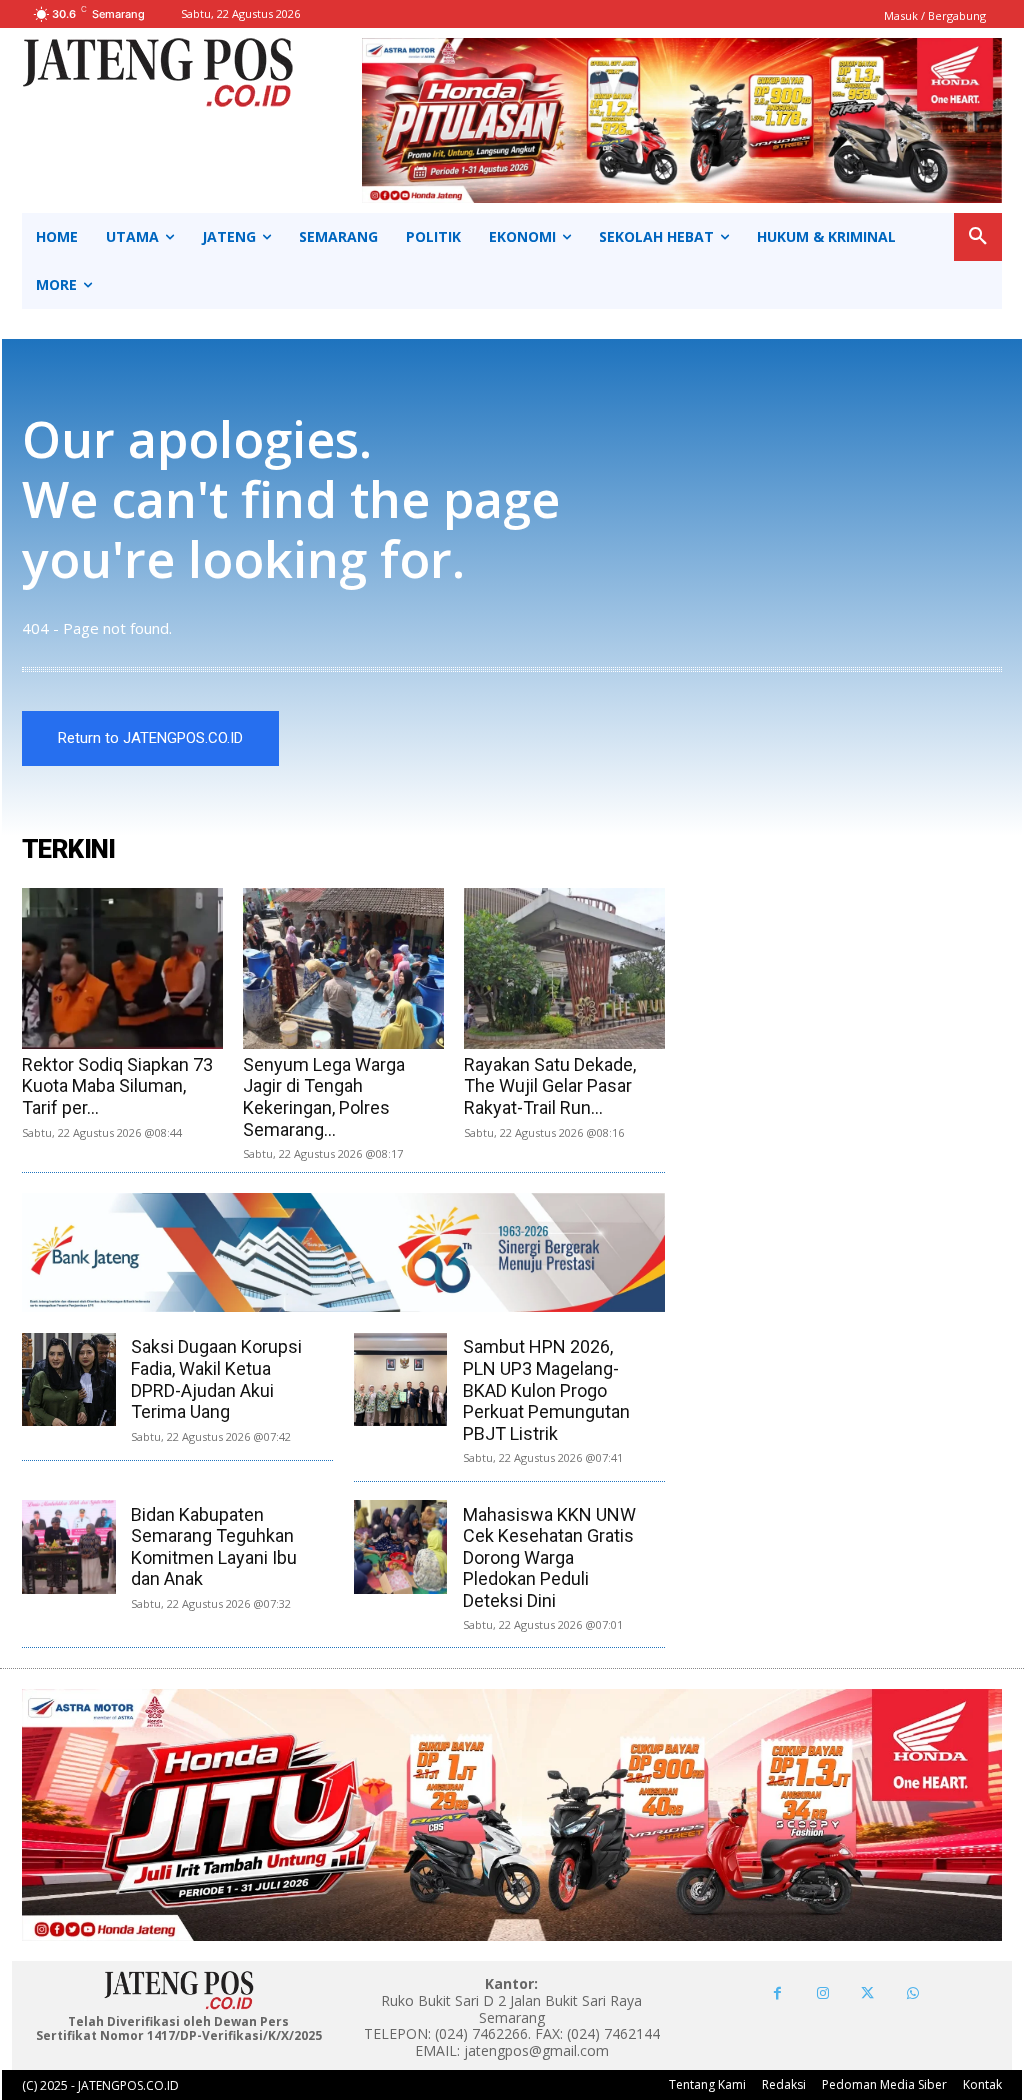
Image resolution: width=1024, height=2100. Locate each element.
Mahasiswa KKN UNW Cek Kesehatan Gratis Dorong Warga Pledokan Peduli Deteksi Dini (549, 1557)
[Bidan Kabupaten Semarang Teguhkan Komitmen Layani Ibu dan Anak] (68, 1546)
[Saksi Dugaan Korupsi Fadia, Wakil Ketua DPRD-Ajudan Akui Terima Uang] (68, 1379)
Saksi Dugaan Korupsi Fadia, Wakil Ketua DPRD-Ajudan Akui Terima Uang (216, 1379)
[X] (867, 1993)
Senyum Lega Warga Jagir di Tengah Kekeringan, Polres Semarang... (324, 1097)
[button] (978, 237)
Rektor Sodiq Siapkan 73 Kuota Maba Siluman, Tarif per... (117, 1086)
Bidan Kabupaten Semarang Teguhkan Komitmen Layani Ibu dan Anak (214, 1547)
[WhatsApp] (912, 1993)
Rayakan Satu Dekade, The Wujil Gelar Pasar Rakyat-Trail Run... (550, 1086)
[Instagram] (822, 1993)
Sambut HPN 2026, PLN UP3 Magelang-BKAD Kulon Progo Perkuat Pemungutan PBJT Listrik (546, 1389)
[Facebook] (777, 1993)
